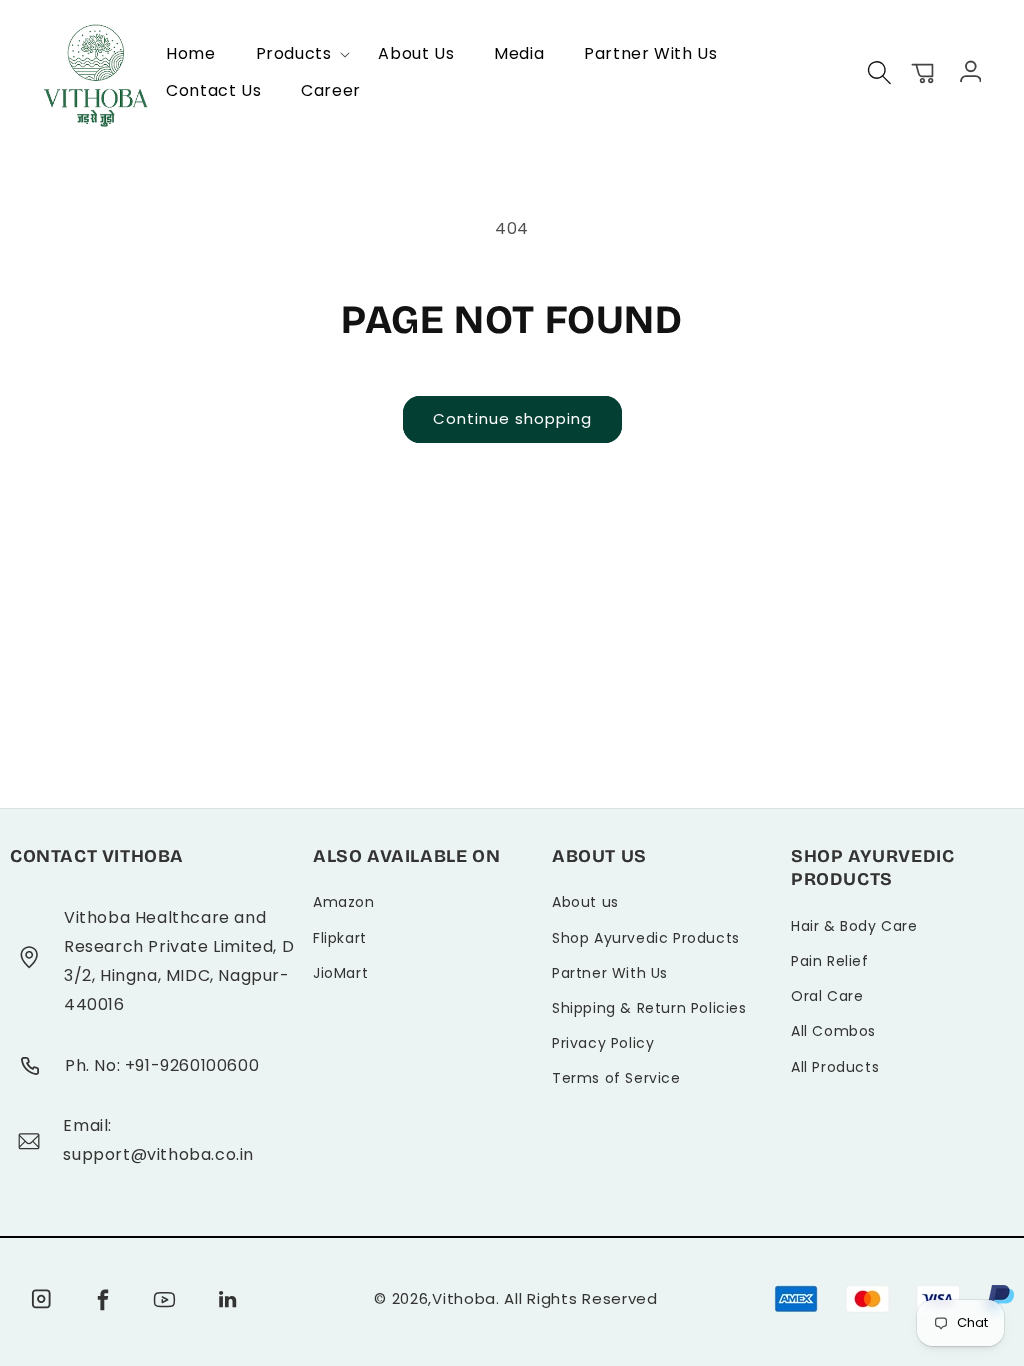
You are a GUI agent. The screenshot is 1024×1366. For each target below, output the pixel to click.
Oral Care (827, 996)
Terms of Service (616, 1078)
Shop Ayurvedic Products (646, 938)
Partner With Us (610, 973)
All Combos (833, 1031)
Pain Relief (830, 961)
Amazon (344, 902)
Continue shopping (512, 418)
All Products (835, 1067)
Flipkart (340, 938)
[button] (297, 54)
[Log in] (968, 70)
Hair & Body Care (854, 926)
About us (585, 902)
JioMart (340, 973)
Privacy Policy (603, 1043)
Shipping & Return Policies (649, 1008)
